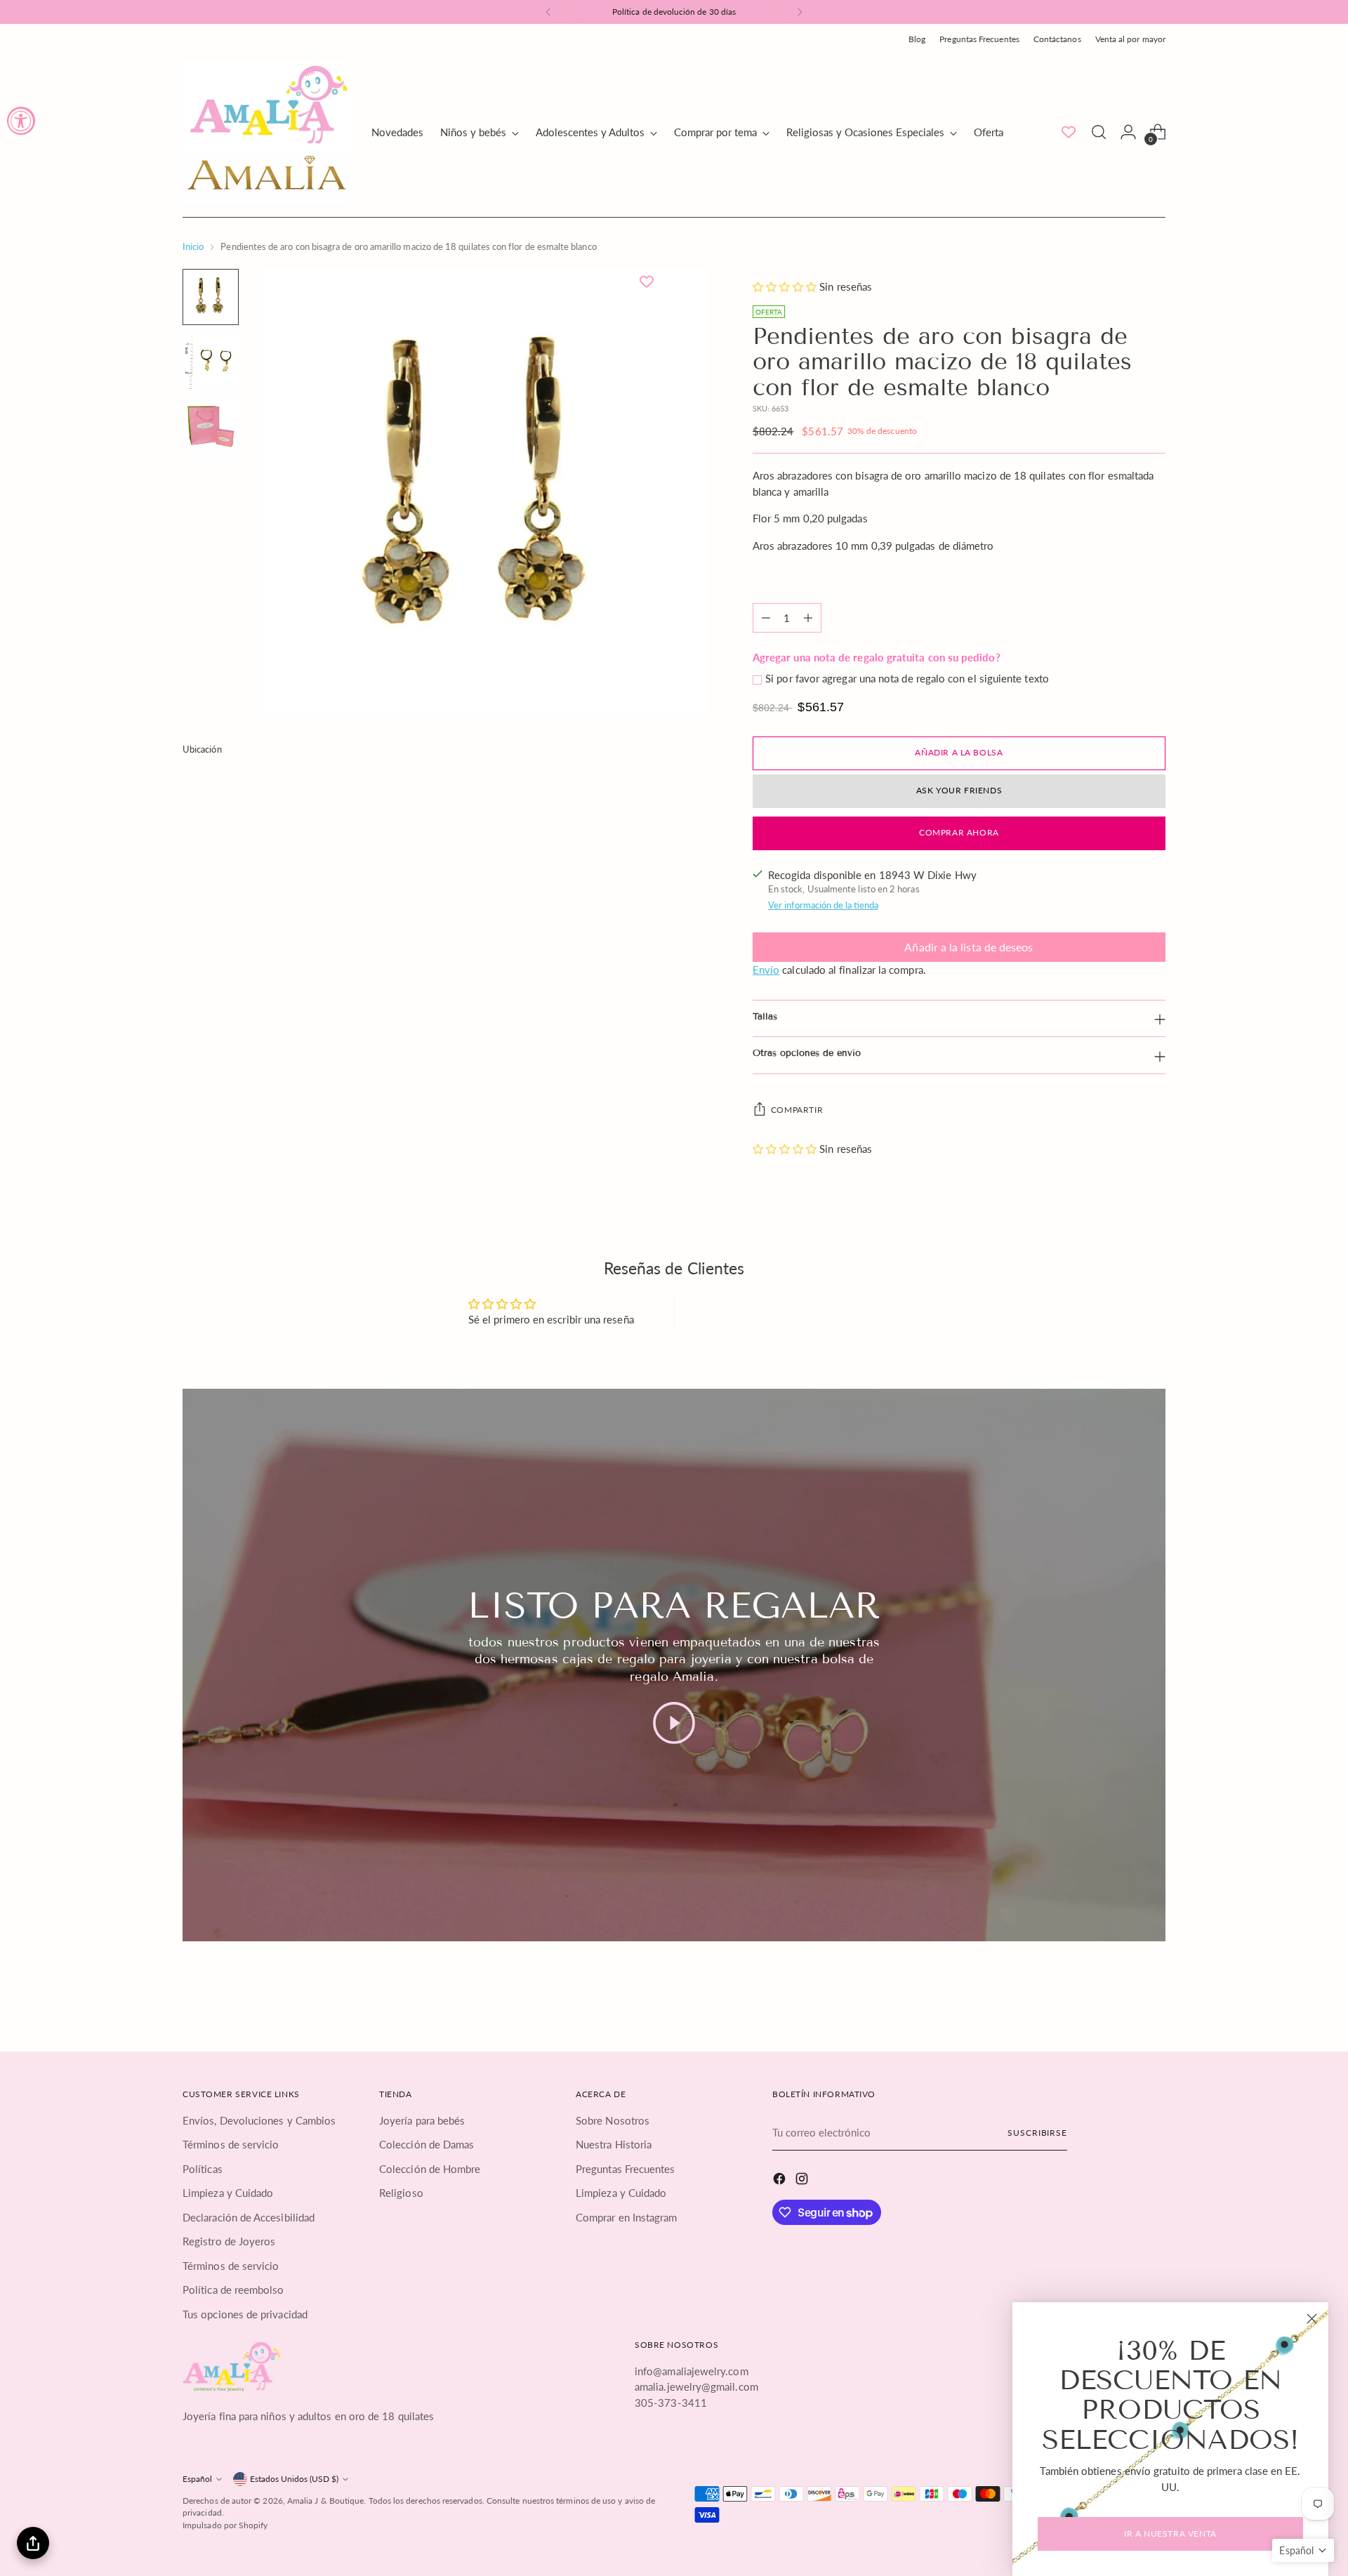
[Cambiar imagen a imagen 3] (211, 426)
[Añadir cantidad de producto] (808, 618)
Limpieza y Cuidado (228, 2193)
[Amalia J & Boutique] (267, 132)
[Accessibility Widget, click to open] (21, 121)
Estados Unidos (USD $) (294, 2479)
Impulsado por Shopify (225, 2525)
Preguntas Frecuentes (626, 2169)
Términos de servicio (231, 2144)
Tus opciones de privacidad (245, 2314)
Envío (766, 970)
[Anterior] (548, 12)
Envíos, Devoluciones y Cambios (259, 2120)
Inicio (193, 246)
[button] (786, 286)
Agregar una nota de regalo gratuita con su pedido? (877, 657)
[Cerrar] (1312, 2319)
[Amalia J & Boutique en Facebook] (781, 2181)
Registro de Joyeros (229, 2241)
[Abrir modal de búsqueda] (1099, 132)
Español (197, 2479)
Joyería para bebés (422, 2120)
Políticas (203, 2169)
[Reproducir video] (674, 1723)
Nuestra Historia (614, 2144)
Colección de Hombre (430, 2169)
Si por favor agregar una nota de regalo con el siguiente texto (907, 678)
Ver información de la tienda (823, 905)
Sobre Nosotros (613, 2120)
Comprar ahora (959, 832)
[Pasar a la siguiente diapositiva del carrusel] (1154, 1997)
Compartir (797, 1110)
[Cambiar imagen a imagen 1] (211, 297)
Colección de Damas (427, 2144)
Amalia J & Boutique (325, 2501)
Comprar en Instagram (627, 2217)
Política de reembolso (233, 2290)
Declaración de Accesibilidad (249, 2217)
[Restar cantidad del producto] (766, 618)
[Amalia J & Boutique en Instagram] (803, 2181)
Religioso (401, 2193)
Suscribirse (1037, 2133)
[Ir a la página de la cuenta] (1128, 132)
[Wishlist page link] (1069, 132)
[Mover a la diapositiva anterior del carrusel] (1121, 1997)
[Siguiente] (800, 12)
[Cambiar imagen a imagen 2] (211, 362)
